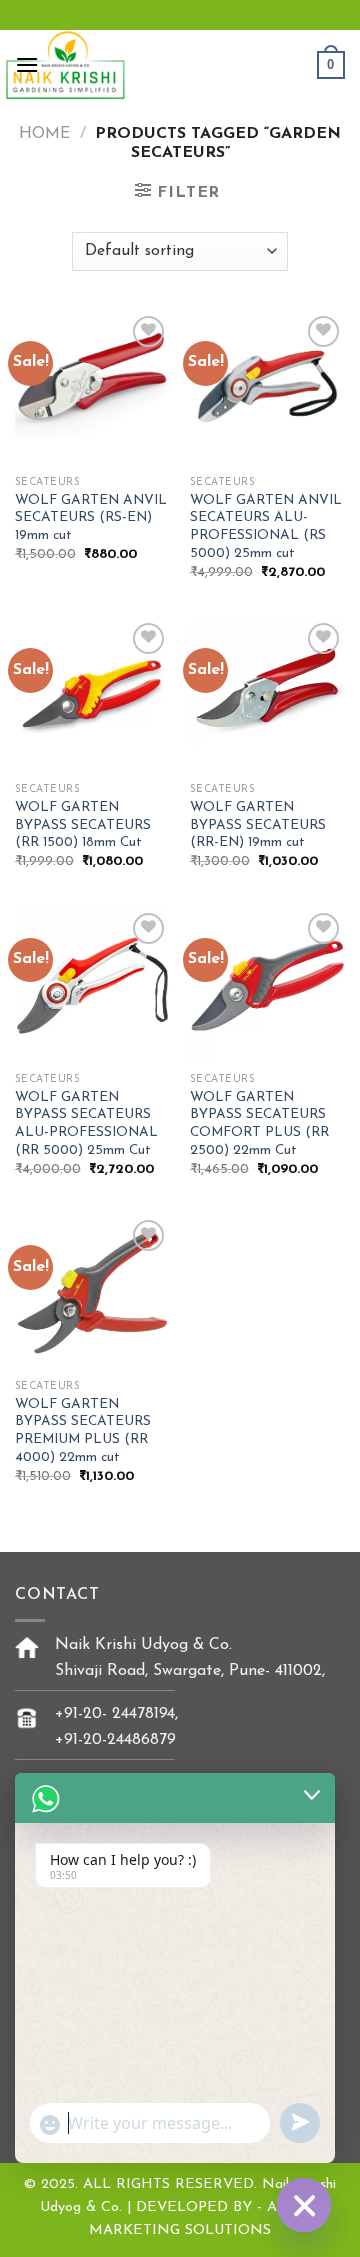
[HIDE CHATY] (304, 2205)
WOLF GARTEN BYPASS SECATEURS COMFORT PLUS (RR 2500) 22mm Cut (259, 1124)
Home (44, 134)
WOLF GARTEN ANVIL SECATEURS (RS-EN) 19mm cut (91, 518)
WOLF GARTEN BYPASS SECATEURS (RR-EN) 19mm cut (258, 825)
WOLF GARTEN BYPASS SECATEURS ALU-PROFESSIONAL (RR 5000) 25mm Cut (86, 1124)
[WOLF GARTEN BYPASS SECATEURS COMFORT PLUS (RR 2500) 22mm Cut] (267, 985)
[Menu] (27, 64)
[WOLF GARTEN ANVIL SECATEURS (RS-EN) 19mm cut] (92, 388)
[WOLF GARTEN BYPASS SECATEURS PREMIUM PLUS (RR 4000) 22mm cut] (92, 1292)
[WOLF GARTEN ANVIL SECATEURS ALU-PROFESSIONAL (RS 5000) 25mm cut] (267, 388)
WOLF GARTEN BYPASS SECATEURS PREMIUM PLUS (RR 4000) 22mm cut (83, 1431)
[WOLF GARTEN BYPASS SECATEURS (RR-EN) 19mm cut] (267, 695)
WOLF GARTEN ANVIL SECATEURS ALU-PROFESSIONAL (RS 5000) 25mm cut (266, 527)
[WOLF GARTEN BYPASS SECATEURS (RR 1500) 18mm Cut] (92, 695)
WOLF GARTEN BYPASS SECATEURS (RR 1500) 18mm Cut (83, 825)
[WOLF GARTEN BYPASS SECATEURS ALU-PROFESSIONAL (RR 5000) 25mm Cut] (92, 985)
